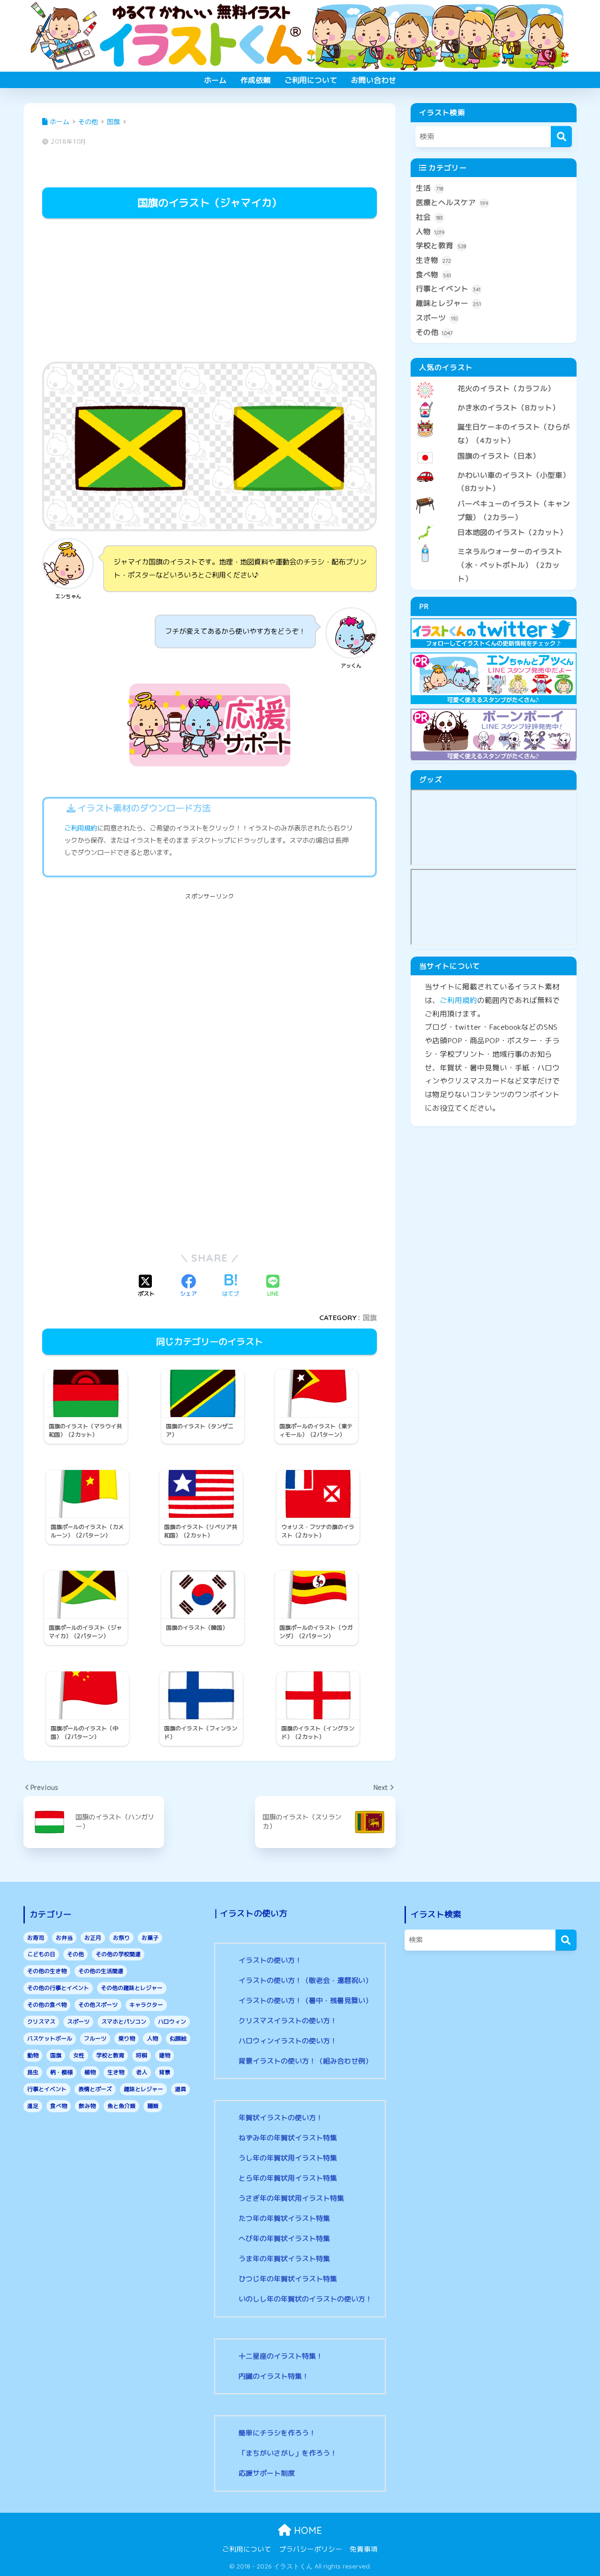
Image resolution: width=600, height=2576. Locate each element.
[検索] (561, 137)
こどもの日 (41, 1954)
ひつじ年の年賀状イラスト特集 (288, 2279)
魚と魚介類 (121, 2106)
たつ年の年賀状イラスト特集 (284, 2218)
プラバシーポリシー (311, 2549)
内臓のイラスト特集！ (274, 2376)
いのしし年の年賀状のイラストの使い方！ (305, 2299)
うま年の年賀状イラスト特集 (284, 2259)
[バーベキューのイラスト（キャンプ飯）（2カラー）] (494, 496)
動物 (33, 2055)
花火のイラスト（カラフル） (506, 388)
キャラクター (146, 2005)
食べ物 (433, 275)
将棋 (142, 2055)
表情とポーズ (95, 2089)
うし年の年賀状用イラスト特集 (288, 2158)
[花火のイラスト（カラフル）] (494, 381)
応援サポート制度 (267, 2473)
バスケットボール (50, 2038)
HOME (307, 2530)
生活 (429, 188)
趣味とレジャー (448, 303)
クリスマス (41, 2022)
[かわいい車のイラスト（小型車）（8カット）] (494, 468)
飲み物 (87, 2106)
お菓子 (150, 1938)
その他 (434, 332)
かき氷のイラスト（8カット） (509, 408)
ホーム (215, 80)
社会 (429, 217)
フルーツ (95, 2038)
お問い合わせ (374, 80)
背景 (165, 2072)
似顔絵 (178, 2038)
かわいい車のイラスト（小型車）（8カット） (514, 482)
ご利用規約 (81, 828)
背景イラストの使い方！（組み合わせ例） (305, 2061)
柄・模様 (61, 2072)
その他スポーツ (98, 2005)
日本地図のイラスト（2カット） (512, 532)
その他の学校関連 (118, 1954)
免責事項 (364, 2549)
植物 (90, 2072)
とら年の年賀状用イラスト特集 (288, 2178)
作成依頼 (255, 80)
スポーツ (437, 318)
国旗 (370, 1318)
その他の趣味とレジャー (132, 1988)
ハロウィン (172, 2022)
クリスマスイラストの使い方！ (288, 2021)
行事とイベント (448, 289)
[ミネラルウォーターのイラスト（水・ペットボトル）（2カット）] (494, 544)
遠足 (33, 2106)
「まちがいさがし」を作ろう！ (288, 2453)
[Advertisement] (210, 291)
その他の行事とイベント (58, 1988)
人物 (430, 231)
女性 (79, 2055)
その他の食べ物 (47, 2005)
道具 (180, 2089)
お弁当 (64, 1938)
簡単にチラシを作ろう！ (277, 2433)
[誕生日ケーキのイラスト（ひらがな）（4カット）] (494, 419)
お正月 (93, 1938)
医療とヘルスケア (452, 202)
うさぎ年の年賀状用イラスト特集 (291, 2198)
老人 (142, 2072)
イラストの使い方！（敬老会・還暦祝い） (305, 1980)
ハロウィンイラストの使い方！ (288, 2041)
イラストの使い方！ (270, 1960)
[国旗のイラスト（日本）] (494, 448)
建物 (165, 2055)
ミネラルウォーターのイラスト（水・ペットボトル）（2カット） (510, 565)
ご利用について (311, 80)
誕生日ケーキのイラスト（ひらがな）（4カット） (514, 434)
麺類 (153, 2106)
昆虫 (33, 2072)
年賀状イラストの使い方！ (281, 2118)
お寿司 (36, 1938)
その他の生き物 (47, 1971)
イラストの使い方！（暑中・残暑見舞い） (305, 2001)
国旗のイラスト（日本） (499, 456)
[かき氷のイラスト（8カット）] (494, 400)
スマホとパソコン (124, 2022)
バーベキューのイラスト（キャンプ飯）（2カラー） (514, 510)
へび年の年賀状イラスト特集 (284, 2238)
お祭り (121, 1938)
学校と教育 (441, 245)
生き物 (433, 260)
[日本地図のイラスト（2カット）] (494, 525)
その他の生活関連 (101, 1971)
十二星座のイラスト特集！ (281, 2356)
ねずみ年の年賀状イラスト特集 (288, 2138)
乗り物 (127, 2038)
